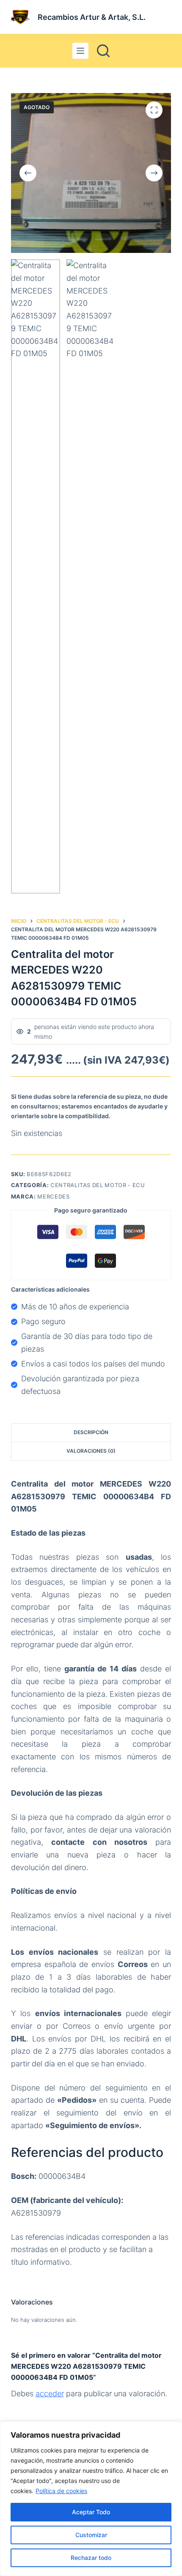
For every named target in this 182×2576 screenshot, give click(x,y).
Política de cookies (61, 2491)
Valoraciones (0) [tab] (91, 1451)
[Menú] (80, 51)
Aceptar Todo (91, 2512)
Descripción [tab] (91, 1432)
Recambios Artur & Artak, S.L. (92, 17)
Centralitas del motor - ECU (98, 1185)
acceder (50, 2394)
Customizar (91, 2535)
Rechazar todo (91, 2558)
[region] (91, 2499)
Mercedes (53, 1196)
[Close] (173, 2428)
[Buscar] (103, 51)
